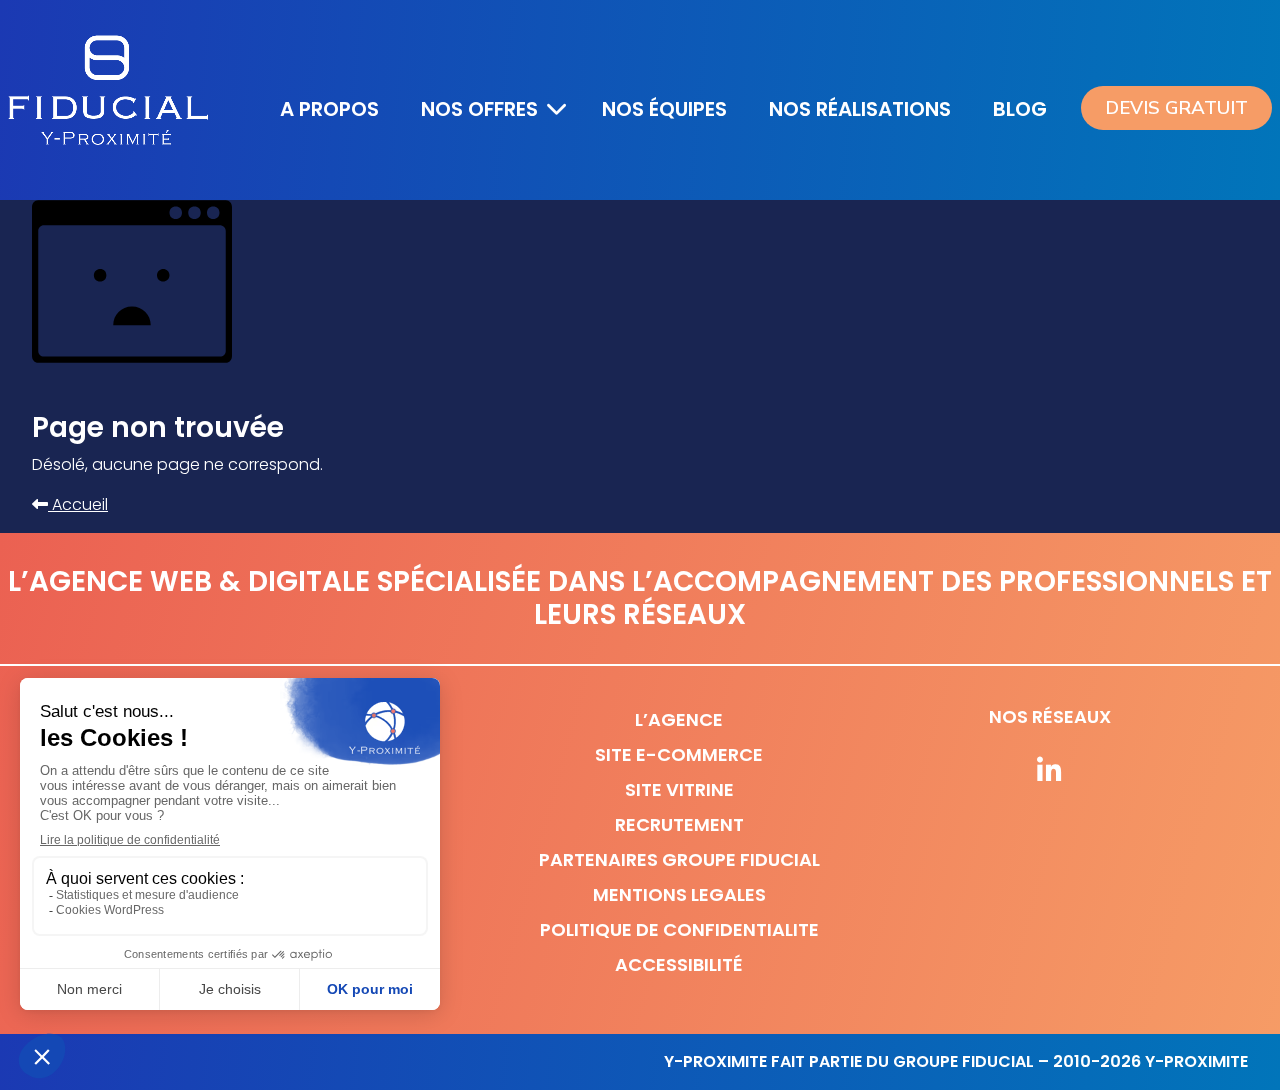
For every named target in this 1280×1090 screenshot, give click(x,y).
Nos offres (479, 109)
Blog (1020, 109)
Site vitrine (679, 789)
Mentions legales (679, 894)
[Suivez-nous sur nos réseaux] (1050, 772)
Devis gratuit (1176, 108)
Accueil (78, 504)
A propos (329, 109)
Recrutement (679, 824)
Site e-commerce (679, 754)
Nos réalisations (860, 109)
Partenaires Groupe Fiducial (679, 859)
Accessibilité (679, 964)
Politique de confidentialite (679, 929)
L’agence (679, 719)
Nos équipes (664, 109)
